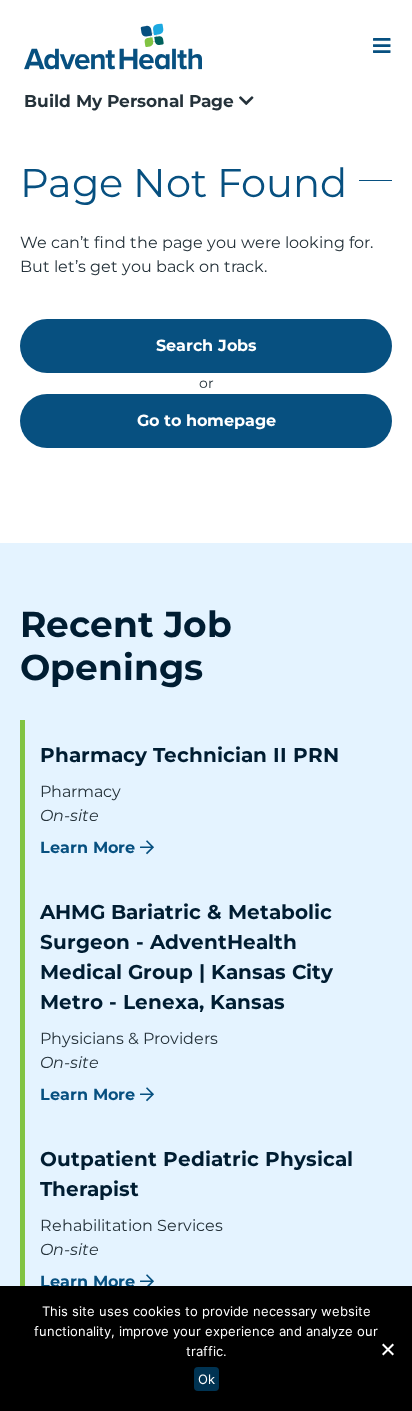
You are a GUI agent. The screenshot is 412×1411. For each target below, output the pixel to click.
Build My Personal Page (131, 101)
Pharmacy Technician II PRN (189, 755)
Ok (206, 1379)
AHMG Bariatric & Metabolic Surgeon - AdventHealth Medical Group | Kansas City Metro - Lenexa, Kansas (186, 957)
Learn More (87, 847)
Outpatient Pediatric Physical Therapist (196, 1174)
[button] (387, 1349)
